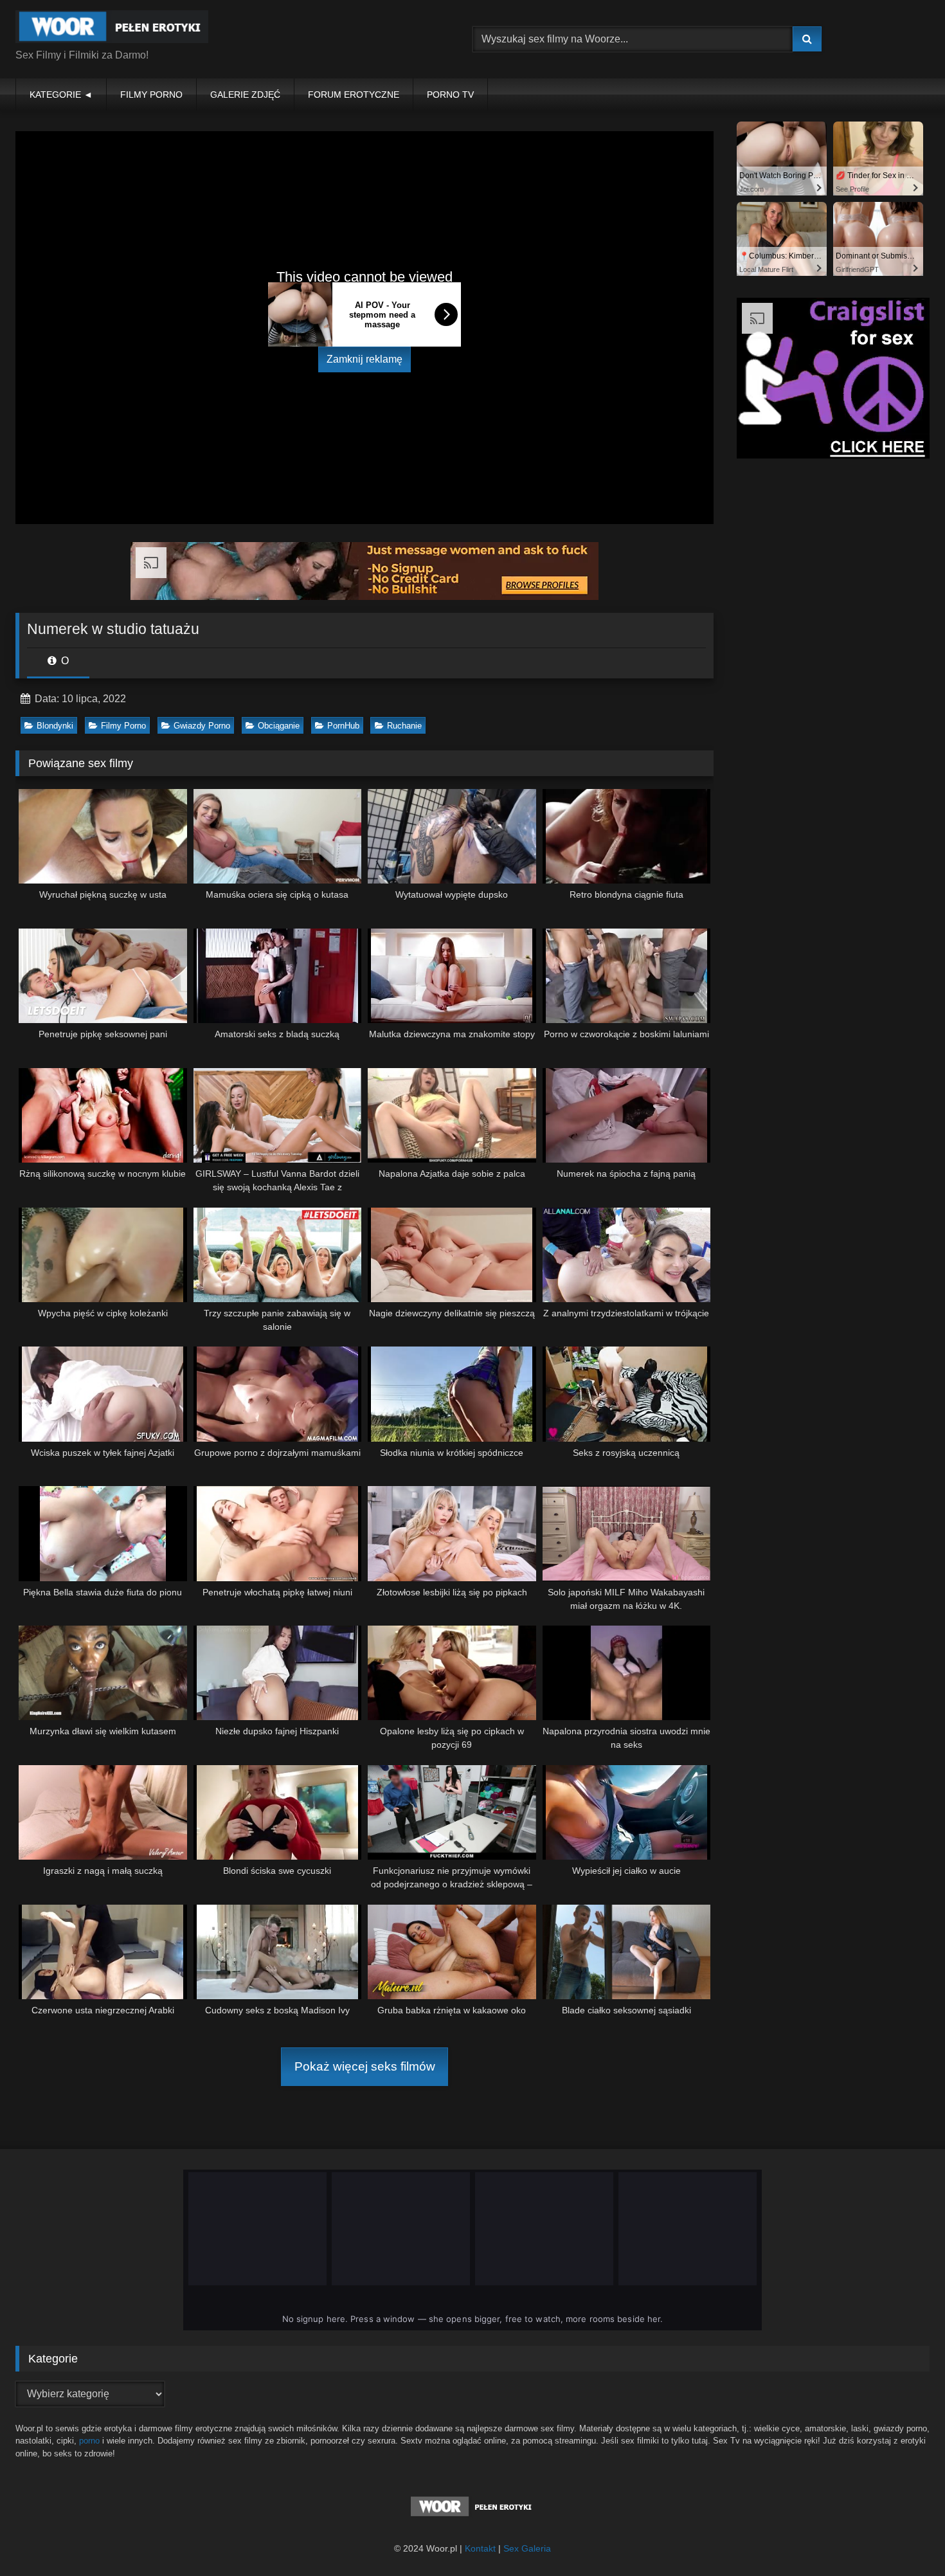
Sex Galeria (527, 2548)
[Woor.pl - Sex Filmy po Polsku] (112, 29)
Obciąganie (279, 726)
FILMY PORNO (151, 95)
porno (89, 2441)
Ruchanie (404, 726)
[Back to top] (905, 2538)
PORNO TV (450, 95)
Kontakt (480, 2548)
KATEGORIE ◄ (61, 95)
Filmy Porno (123, 726)
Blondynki (55, 726)
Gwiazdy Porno (202, 726)
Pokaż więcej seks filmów (365, 2066)
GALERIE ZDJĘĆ (245, 95)
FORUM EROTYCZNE (354, 95)
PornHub (343, 726)
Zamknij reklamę (364, 359)
